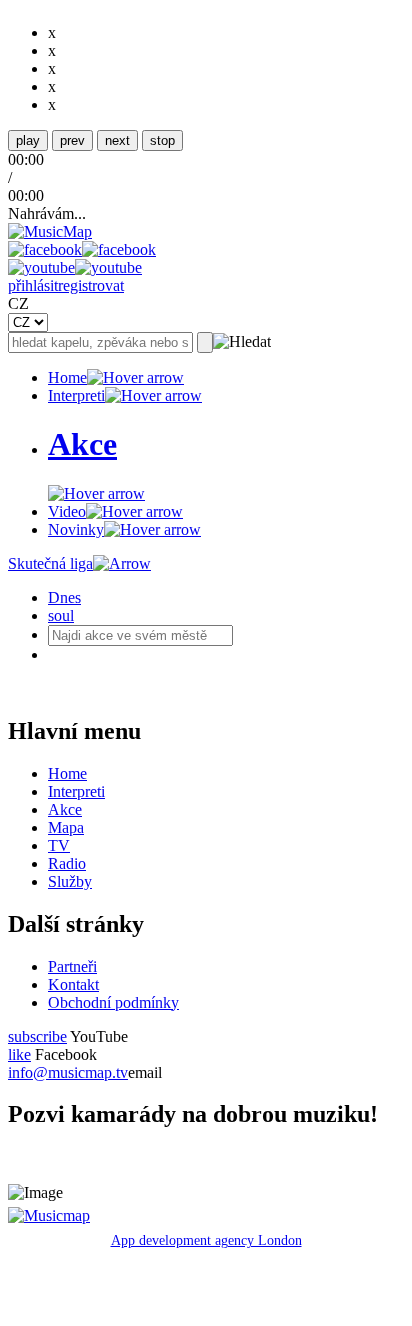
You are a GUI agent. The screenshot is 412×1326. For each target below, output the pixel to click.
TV (59, 845)
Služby (70, 881)
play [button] (28, 140)
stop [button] (162, 140)
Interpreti (76, 395)
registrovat (91, 285)
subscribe (37, 1036)
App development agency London (206, 1240)
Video (67, 511)
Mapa (66, 827)
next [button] (117, 140)
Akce (65, 809)
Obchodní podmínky (113, 1002)
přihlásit (33, 285)
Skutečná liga (50, 563)
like (19, 1054)
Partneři (72, 966)
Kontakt (73, 984)
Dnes (64, 597)
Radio (67, 863)
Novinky (76, 529)
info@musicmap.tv (68, 1072)
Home (67, 377)
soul (61, 615)
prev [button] (72, 140)
